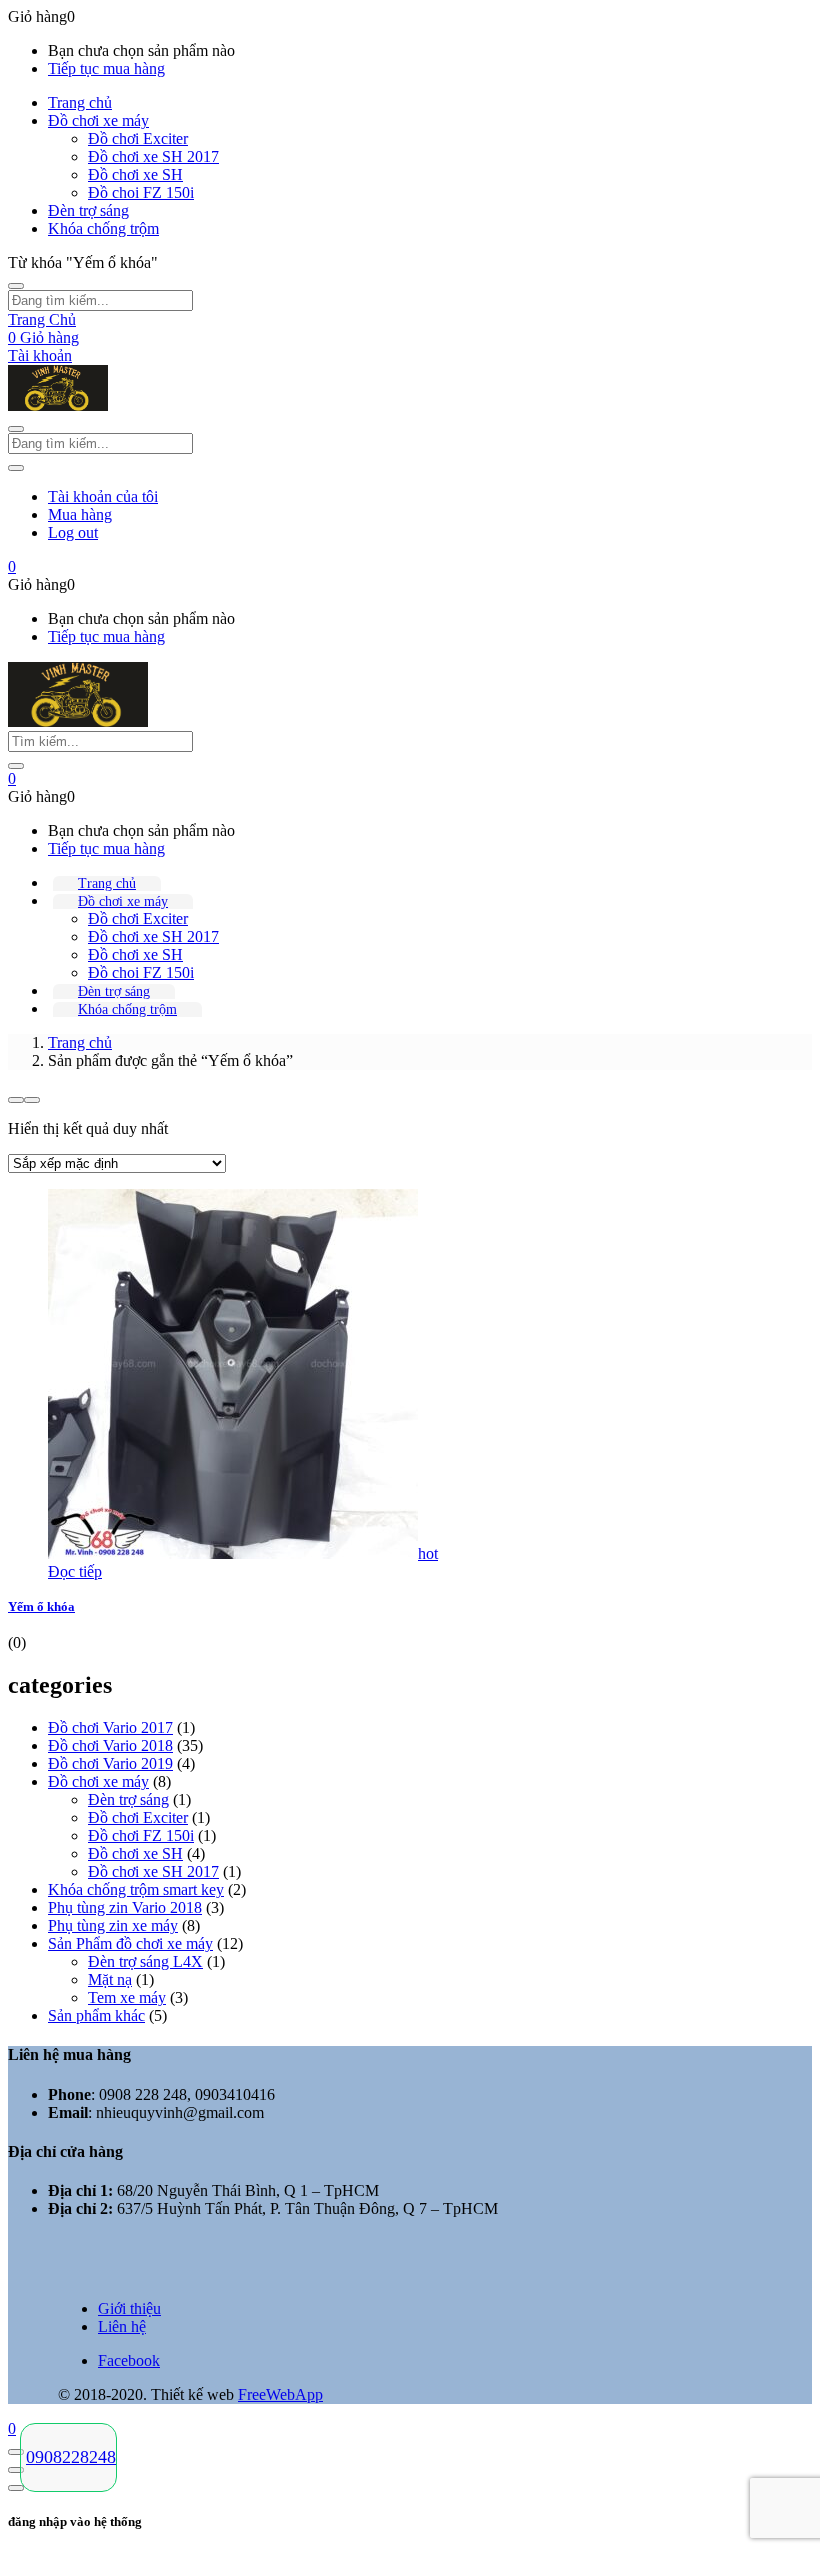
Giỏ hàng (43, 337)
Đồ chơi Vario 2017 (110, 1727)
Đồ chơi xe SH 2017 (153, 156)
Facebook (129, 2360)
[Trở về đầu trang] (16, 2452)
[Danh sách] (32, 1100)
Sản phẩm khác (96, 2015)
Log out (73, 532)
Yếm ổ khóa (41, 1606)
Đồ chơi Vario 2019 (110, 1763)
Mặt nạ (110, 1979)
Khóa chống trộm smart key (136, 1889)
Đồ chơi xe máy (98, 120)
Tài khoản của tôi (103, 496)
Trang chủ (80, 102)
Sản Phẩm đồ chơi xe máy (130, 1943)
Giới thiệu (129, 2308)
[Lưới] (16, 1100)
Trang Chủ (42, 319)
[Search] (16, 766)
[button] (12, 566)
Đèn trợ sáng (88, 210)
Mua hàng (80, 514)
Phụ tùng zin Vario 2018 (125, 1907)
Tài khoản (40, 355)
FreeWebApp (280, 2394)
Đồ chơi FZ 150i (141, 1835)
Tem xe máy (127, 1997)
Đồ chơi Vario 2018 (110, 1745)
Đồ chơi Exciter (138, 138)
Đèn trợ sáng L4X (145, 1961)
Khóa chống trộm (103, 228)
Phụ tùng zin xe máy (113, 1925)
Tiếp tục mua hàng (106, 68)
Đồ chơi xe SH (135, 174)
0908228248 (71, 2457)
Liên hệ (122, 2326)
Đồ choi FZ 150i (141, 192)
